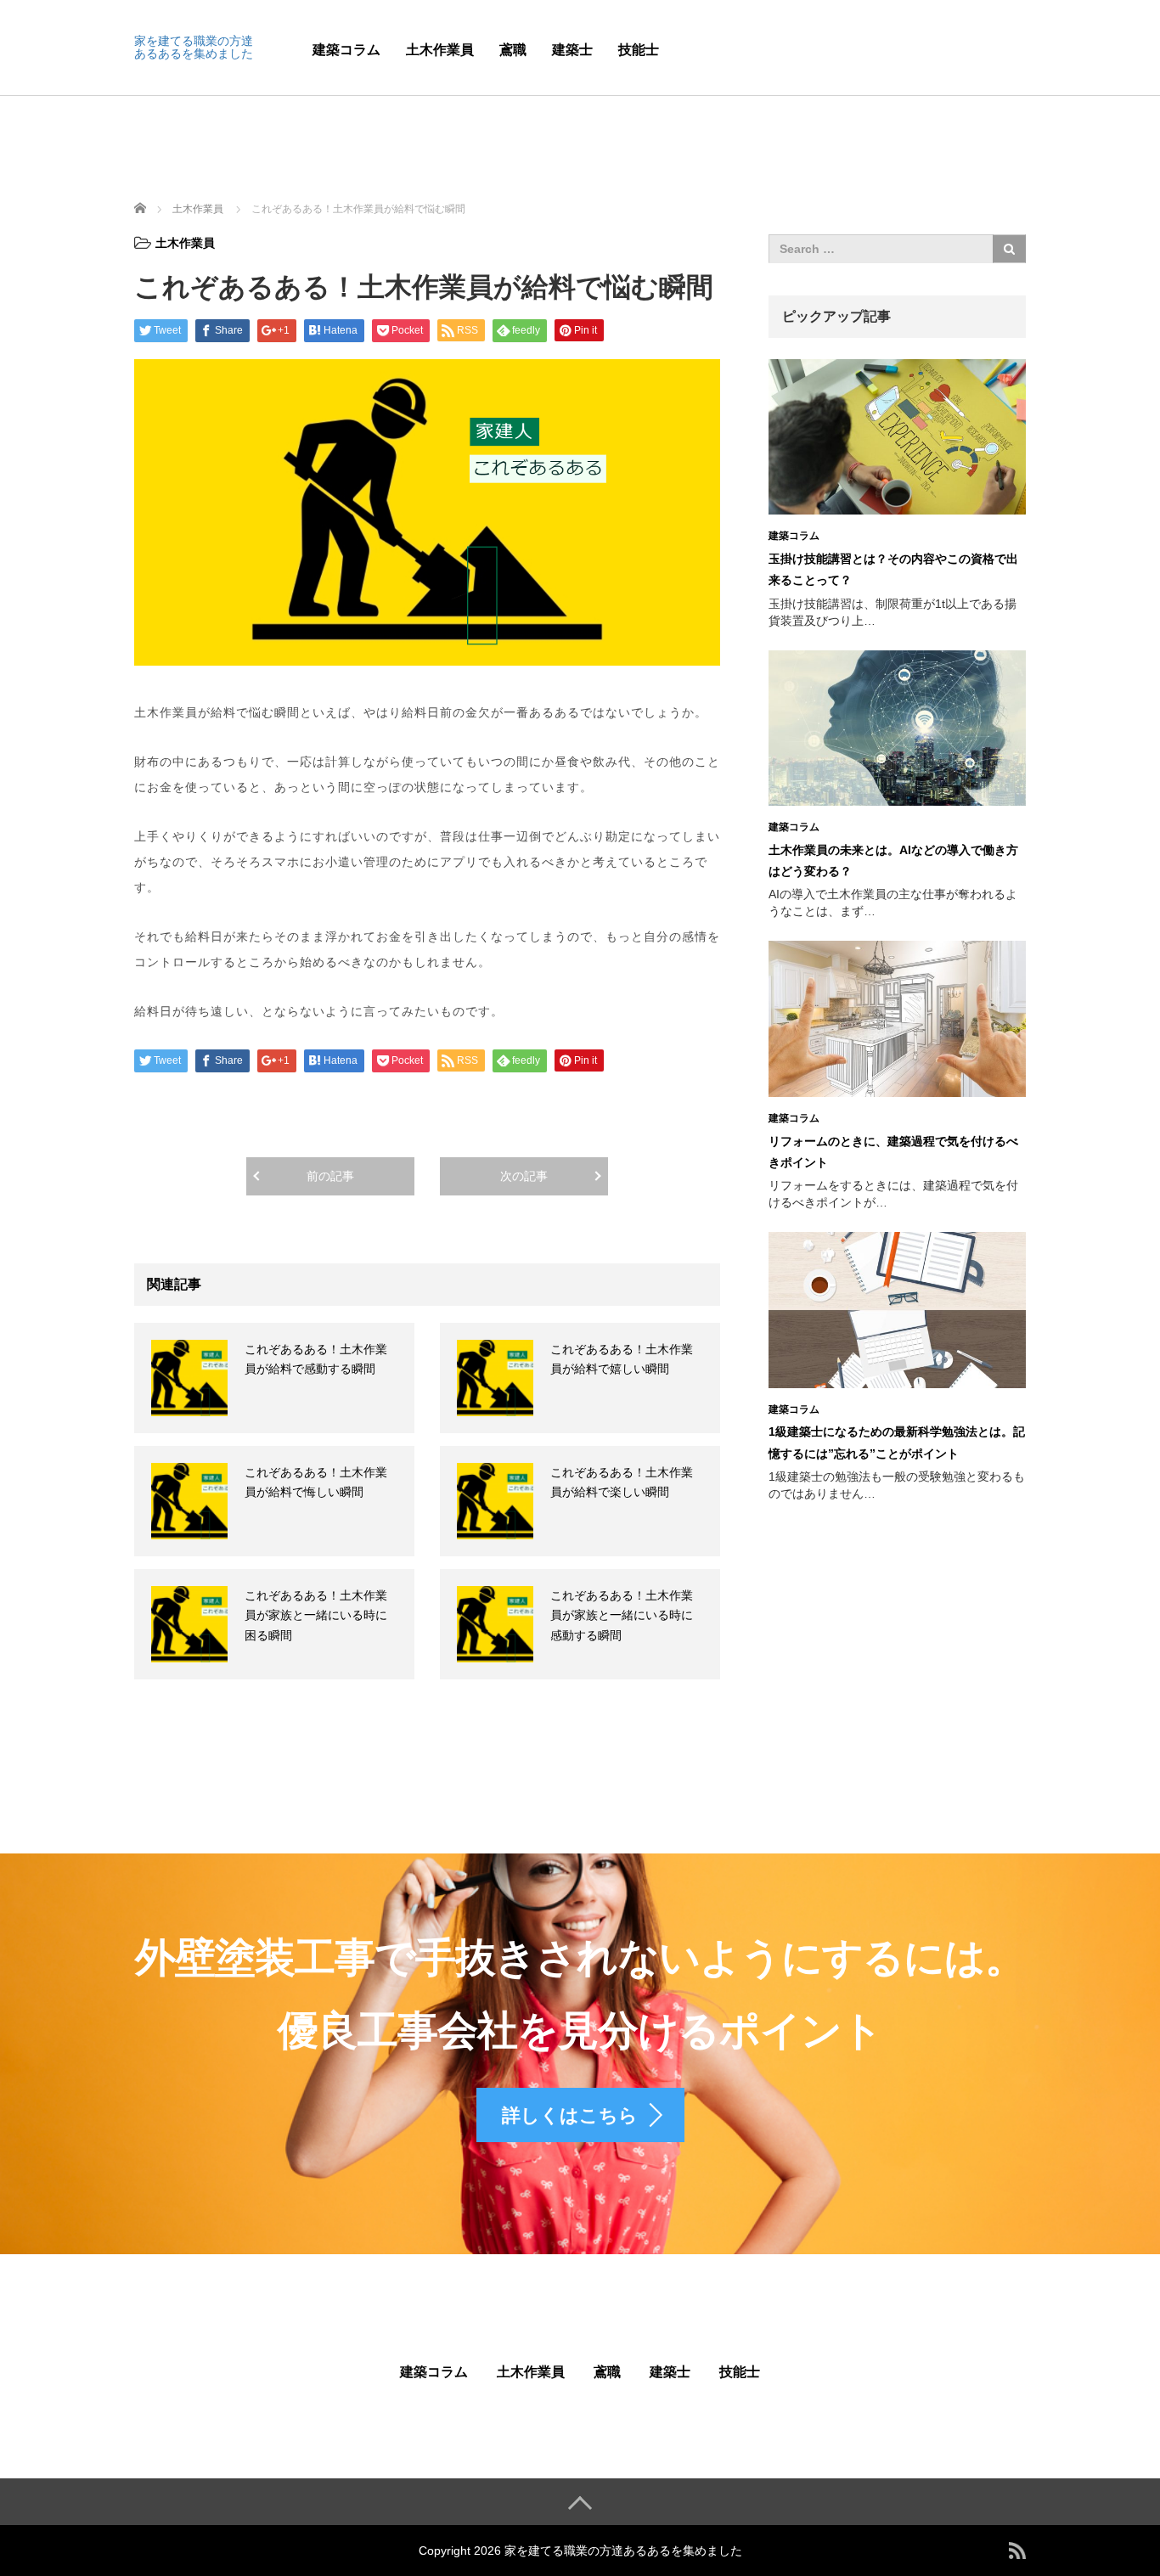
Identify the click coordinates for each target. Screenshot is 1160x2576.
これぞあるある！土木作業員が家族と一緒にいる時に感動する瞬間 (622, 1616)
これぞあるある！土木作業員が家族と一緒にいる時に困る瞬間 (316, 1616)
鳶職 (513, 50)
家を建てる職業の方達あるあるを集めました (194, 47)
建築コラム (346, 50)
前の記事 (330, 1176)
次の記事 (524, 1176)
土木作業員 (440, 50)
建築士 (572, 50)
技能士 (639, 50)
